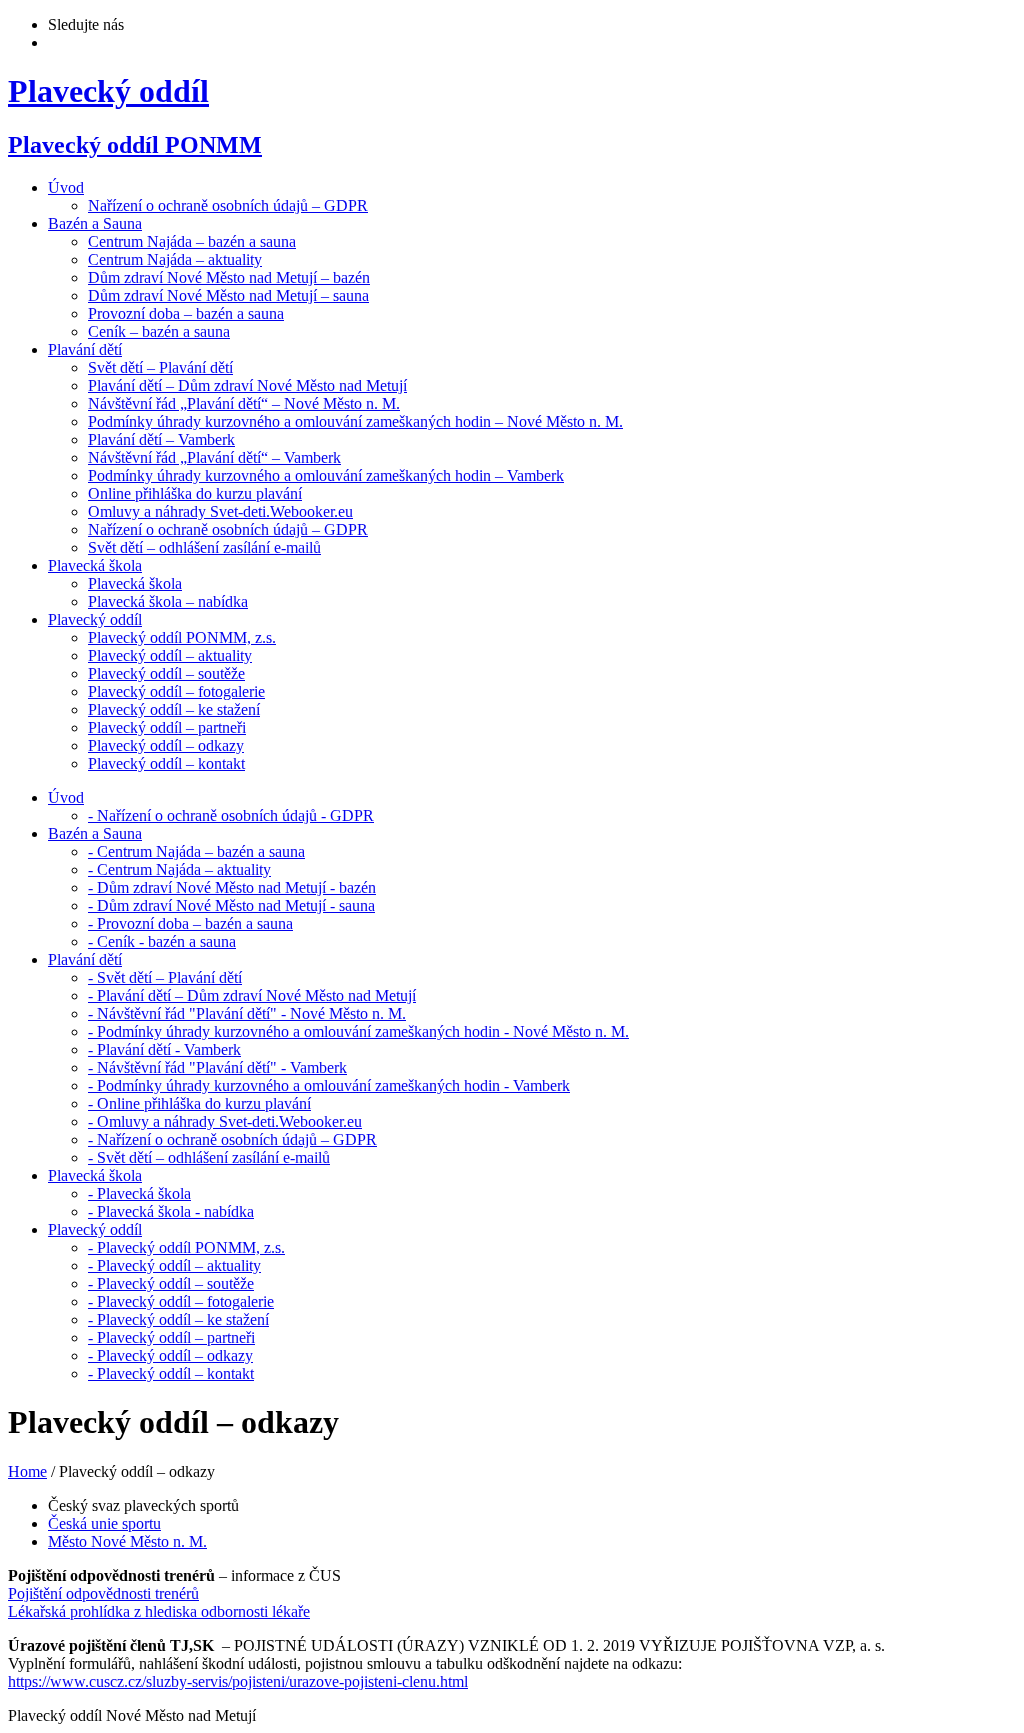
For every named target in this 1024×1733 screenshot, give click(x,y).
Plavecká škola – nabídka (168, 601)
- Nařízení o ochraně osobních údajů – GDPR (232, 1139)
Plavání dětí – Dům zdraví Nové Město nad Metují (247, 385)
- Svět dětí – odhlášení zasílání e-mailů (209, 1157)
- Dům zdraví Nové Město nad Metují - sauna (231, 905)
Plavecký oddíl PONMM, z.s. (182, 637)
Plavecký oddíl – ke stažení (174, 709)
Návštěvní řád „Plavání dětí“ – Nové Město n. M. (244, 403)
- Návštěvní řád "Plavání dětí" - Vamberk (217, 1067)
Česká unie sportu (104, 1523)
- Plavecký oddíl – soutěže (171, 1283)
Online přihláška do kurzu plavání (195, 493)
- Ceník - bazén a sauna (162, 941)
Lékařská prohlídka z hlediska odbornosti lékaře (159, 1611)
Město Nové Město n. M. (127, 1541)
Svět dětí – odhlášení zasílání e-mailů (204, 547)
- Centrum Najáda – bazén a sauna (196, 851)
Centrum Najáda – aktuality (175, 259)
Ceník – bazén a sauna (159, 331)
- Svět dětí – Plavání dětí (165, 977)
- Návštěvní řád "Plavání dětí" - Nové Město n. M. (247, 1013)
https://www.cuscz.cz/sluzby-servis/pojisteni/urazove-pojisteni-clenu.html (238, 1681)
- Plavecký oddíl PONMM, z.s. (186, 1247)
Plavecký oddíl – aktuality (170, 655)
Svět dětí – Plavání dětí (160, 367)
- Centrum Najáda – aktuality (179, 869)
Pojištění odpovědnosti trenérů (103, 1593)
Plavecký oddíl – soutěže (166, 673)
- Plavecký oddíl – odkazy (170, 1355)
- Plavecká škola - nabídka (171, 1211)
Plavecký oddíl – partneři (167, 727)
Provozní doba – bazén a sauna (186, 313)
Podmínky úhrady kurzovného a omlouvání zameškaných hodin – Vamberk (326, 475)
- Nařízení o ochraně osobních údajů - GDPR (231, 815)
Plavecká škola (135, 583)
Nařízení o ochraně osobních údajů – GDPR (228, 205)
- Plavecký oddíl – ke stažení (178, 1319)
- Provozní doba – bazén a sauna (190, 923)
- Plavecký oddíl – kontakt (171, 1373)
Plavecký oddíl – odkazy (166, 745)
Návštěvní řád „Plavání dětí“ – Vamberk (214, 457)
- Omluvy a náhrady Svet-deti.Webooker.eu (225, 1121)
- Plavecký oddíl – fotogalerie (181, 1301)
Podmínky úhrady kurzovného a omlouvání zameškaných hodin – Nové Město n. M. (355, 421)
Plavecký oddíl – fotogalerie (176, 691)
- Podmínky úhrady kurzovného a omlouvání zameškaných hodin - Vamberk (329, 1085)
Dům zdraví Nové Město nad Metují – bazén (229, 277)
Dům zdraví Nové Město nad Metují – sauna (228, 295)
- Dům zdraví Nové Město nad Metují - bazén (232, 887)
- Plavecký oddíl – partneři (171, 1337)
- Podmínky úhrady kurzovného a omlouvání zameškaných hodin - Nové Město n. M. (358, 1031)
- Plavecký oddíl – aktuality (174, 1265)
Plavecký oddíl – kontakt (166, 763)
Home (27, 1471)
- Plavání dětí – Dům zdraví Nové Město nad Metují (252, 995)
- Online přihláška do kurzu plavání (199, 1103)
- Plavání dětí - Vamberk (164, 1049)
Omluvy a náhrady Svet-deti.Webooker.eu (220, 511)
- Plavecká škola (139, 1193)
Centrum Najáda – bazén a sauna (192, 241)
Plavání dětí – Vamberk (161, 439)
